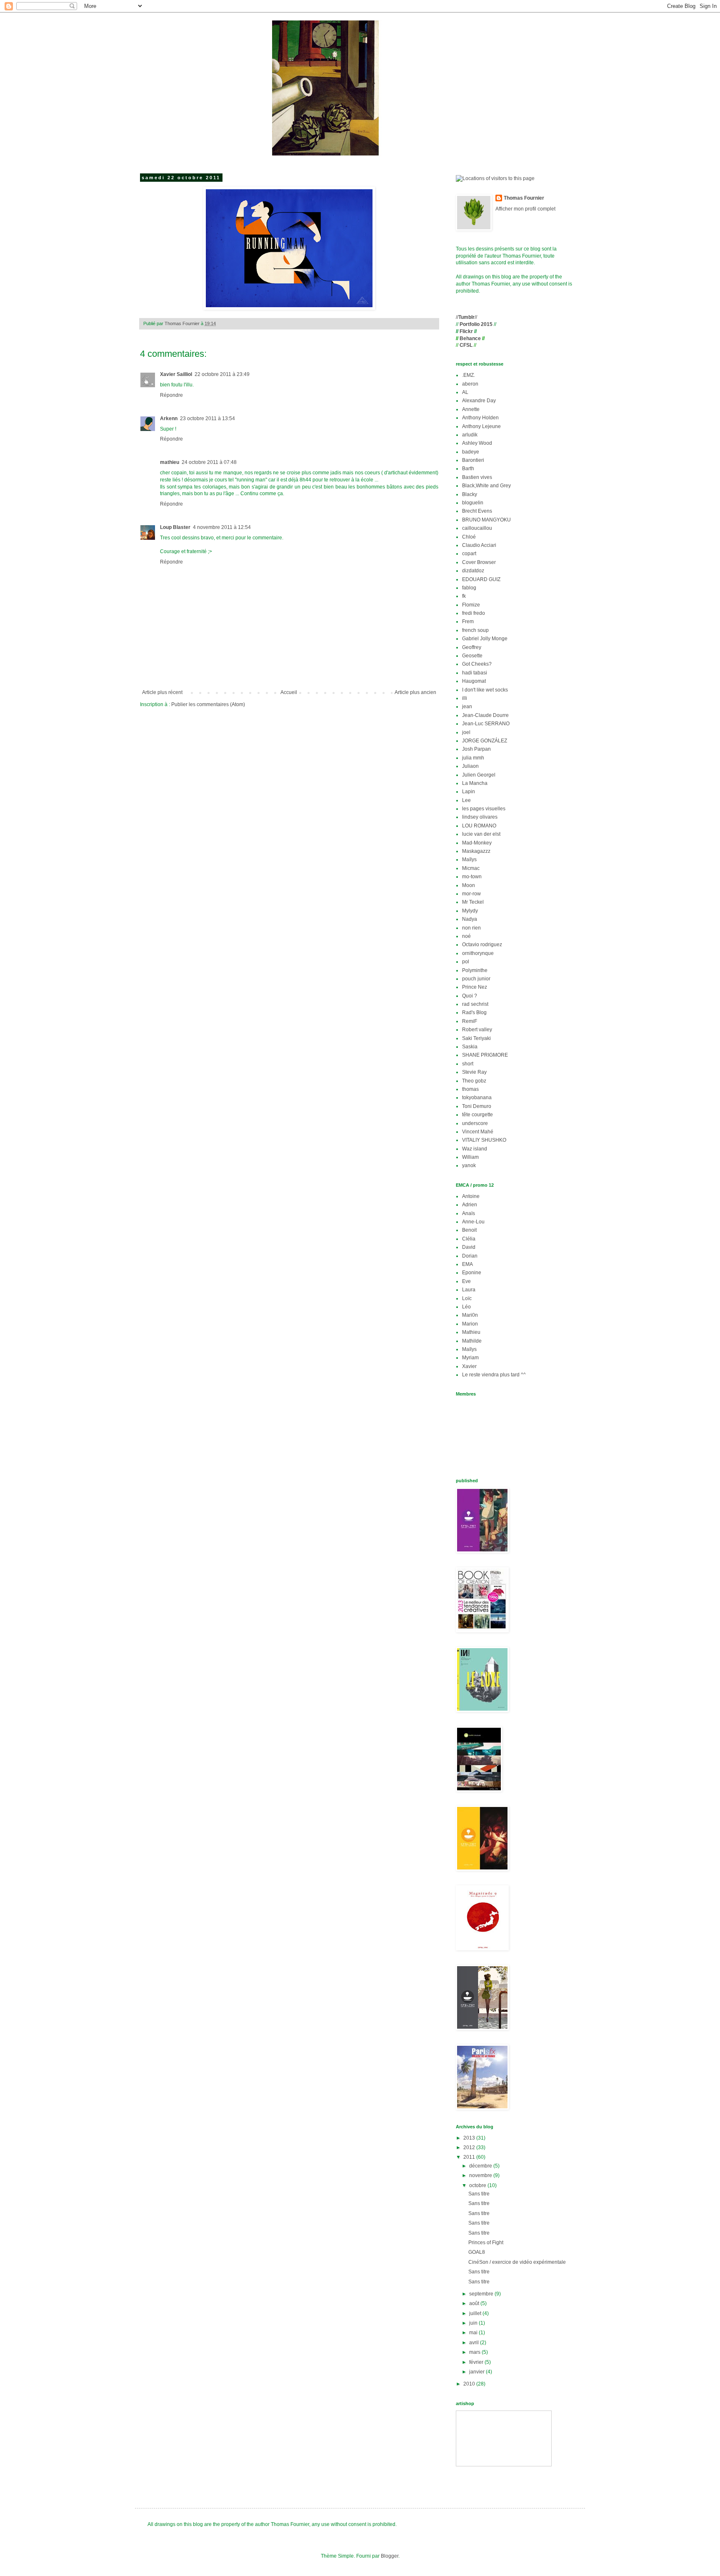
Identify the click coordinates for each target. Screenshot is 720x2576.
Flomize (471, 605)
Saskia (470, 1047)
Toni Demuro (477, 1106)
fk (464, 596)
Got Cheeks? (477, 664)
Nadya (470, 919)
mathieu (170, 462)
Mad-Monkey (477, 843)
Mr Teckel (473, 902)
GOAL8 (477, 2252)
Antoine (471, 1196)
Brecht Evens (477, 511)
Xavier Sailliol (176, 374)
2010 (470, 2384)
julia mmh (473, 758)
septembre (482, 2294)
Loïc (467, 1298)
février (477, 2362)
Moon (469, 885)
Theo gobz (474, 1081)
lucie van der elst (481, 834)
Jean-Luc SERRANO (486, 724)
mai (474, 2333)
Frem (468, 621)
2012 (470, 2148)
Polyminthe (475, 970)
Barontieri (473, 460)
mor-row (471, 894)
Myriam (470, 1358)
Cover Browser (479, 562)
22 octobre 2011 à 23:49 (222, 374)
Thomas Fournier (524, 198)
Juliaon (470, 766)
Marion (470, 1324)
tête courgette (477, 1115)
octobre (478, 2185)
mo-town (472, 877)
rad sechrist (475, 1004)
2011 (470, 2157)
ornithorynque (478, 953)
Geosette (472, 656)
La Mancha (475, 783)
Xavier (469, 1366)
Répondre (171, 395)
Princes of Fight (486, 2243)
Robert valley (477, 1030)
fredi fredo (474, 613)
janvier (477, 2372)
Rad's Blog (474, 1012)
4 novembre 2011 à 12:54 (222, 527)
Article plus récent (162, 692)
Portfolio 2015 (476, 324)
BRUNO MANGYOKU (486, 520)
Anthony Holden (480, 418)
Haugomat (474, 681)
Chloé (469, 537)
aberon (470, 384)
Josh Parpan (476, 749)
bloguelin (473, 503)
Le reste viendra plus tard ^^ (494, 1375)
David (469, 1247)
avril (475, 2343)
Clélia (469, 1239)
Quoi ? (470, 996)
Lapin (469, 792)
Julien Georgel (479, 775)
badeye (471, 452)
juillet (476, 2313)
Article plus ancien (415, 692)
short (468, 1064)
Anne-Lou (473, 1222)
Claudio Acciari (479, 545)
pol (466, 962)
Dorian (470, 1256)
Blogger (390, 2556)
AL (465, 392)
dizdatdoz (473, 571)
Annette (471, 409)
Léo (466, 1307)
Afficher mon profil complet (525, 209)
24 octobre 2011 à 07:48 (209, 462)
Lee (466, 800)
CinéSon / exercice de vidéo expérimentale (517, 2262)
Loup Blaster (175, 527)
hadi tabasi (475, 673)
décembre (481, 2166)
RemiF (470, 1021)
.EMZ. (469, 375)
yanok (469, 1165)
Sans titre (479, 2194)
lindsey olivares (480, 817)
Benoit (469, 1230)
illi (465, 698)
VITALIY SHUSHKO (484, 1140)
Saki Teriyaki (476, 1038)
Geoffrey (472, 647)
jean (467, 707)
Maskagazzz (476, 851)
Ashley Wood (477, 443)
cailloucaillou (477, 528)
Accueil (289, 692)
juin (474, 2323)
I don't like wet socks (485, 690)
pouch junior (476, 979)
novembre (481, 2175)
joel (466, 732)
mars (475, 2352)
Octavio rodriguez (482, 945)
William (470, 1157)
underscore (475, 1123)
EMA (467, 1264)
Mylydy (470, 911)
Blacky (470, 494)
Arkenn (169, 418)
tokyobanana (477, 1098)
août (475, 2303)
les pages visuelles (484, 809)
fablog (469, 588)
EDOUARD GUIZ (481, 579)
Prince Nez (475, 987)
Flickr (466, 331)
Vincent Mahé (478, 1132)
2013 (470, 2138)
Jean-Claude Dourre (485, 715)
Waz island (475, 1149)
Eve (466, 1281)
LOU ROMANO (479, 826)
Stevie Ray (474, 1072)
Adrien (470, 1205)
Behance (470, 338)
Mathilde (472, 1341)
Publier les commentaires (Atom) (208, 704)
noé (466, 936)
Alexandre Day (479, 401)
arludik (470, 435)
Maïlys (469, 860)
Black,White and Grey (486, 486)
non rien (471, 928)
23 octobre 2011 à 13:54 (207, 418)
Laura (469, 1290)
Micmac (471, 868)
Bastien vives (477, 477)
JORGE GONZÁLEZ (485, 741)
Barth (468, 469)
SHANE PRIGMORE (485, 1055)
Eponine (472, 1273)
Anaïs (469, 1213)
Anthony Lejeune (481, 426)
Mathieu (471, 1332)
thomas (470, 1089)
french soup (475, 630)
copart (469, 554)
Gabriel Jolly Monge (485, 639)
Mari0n (470, 1315)
